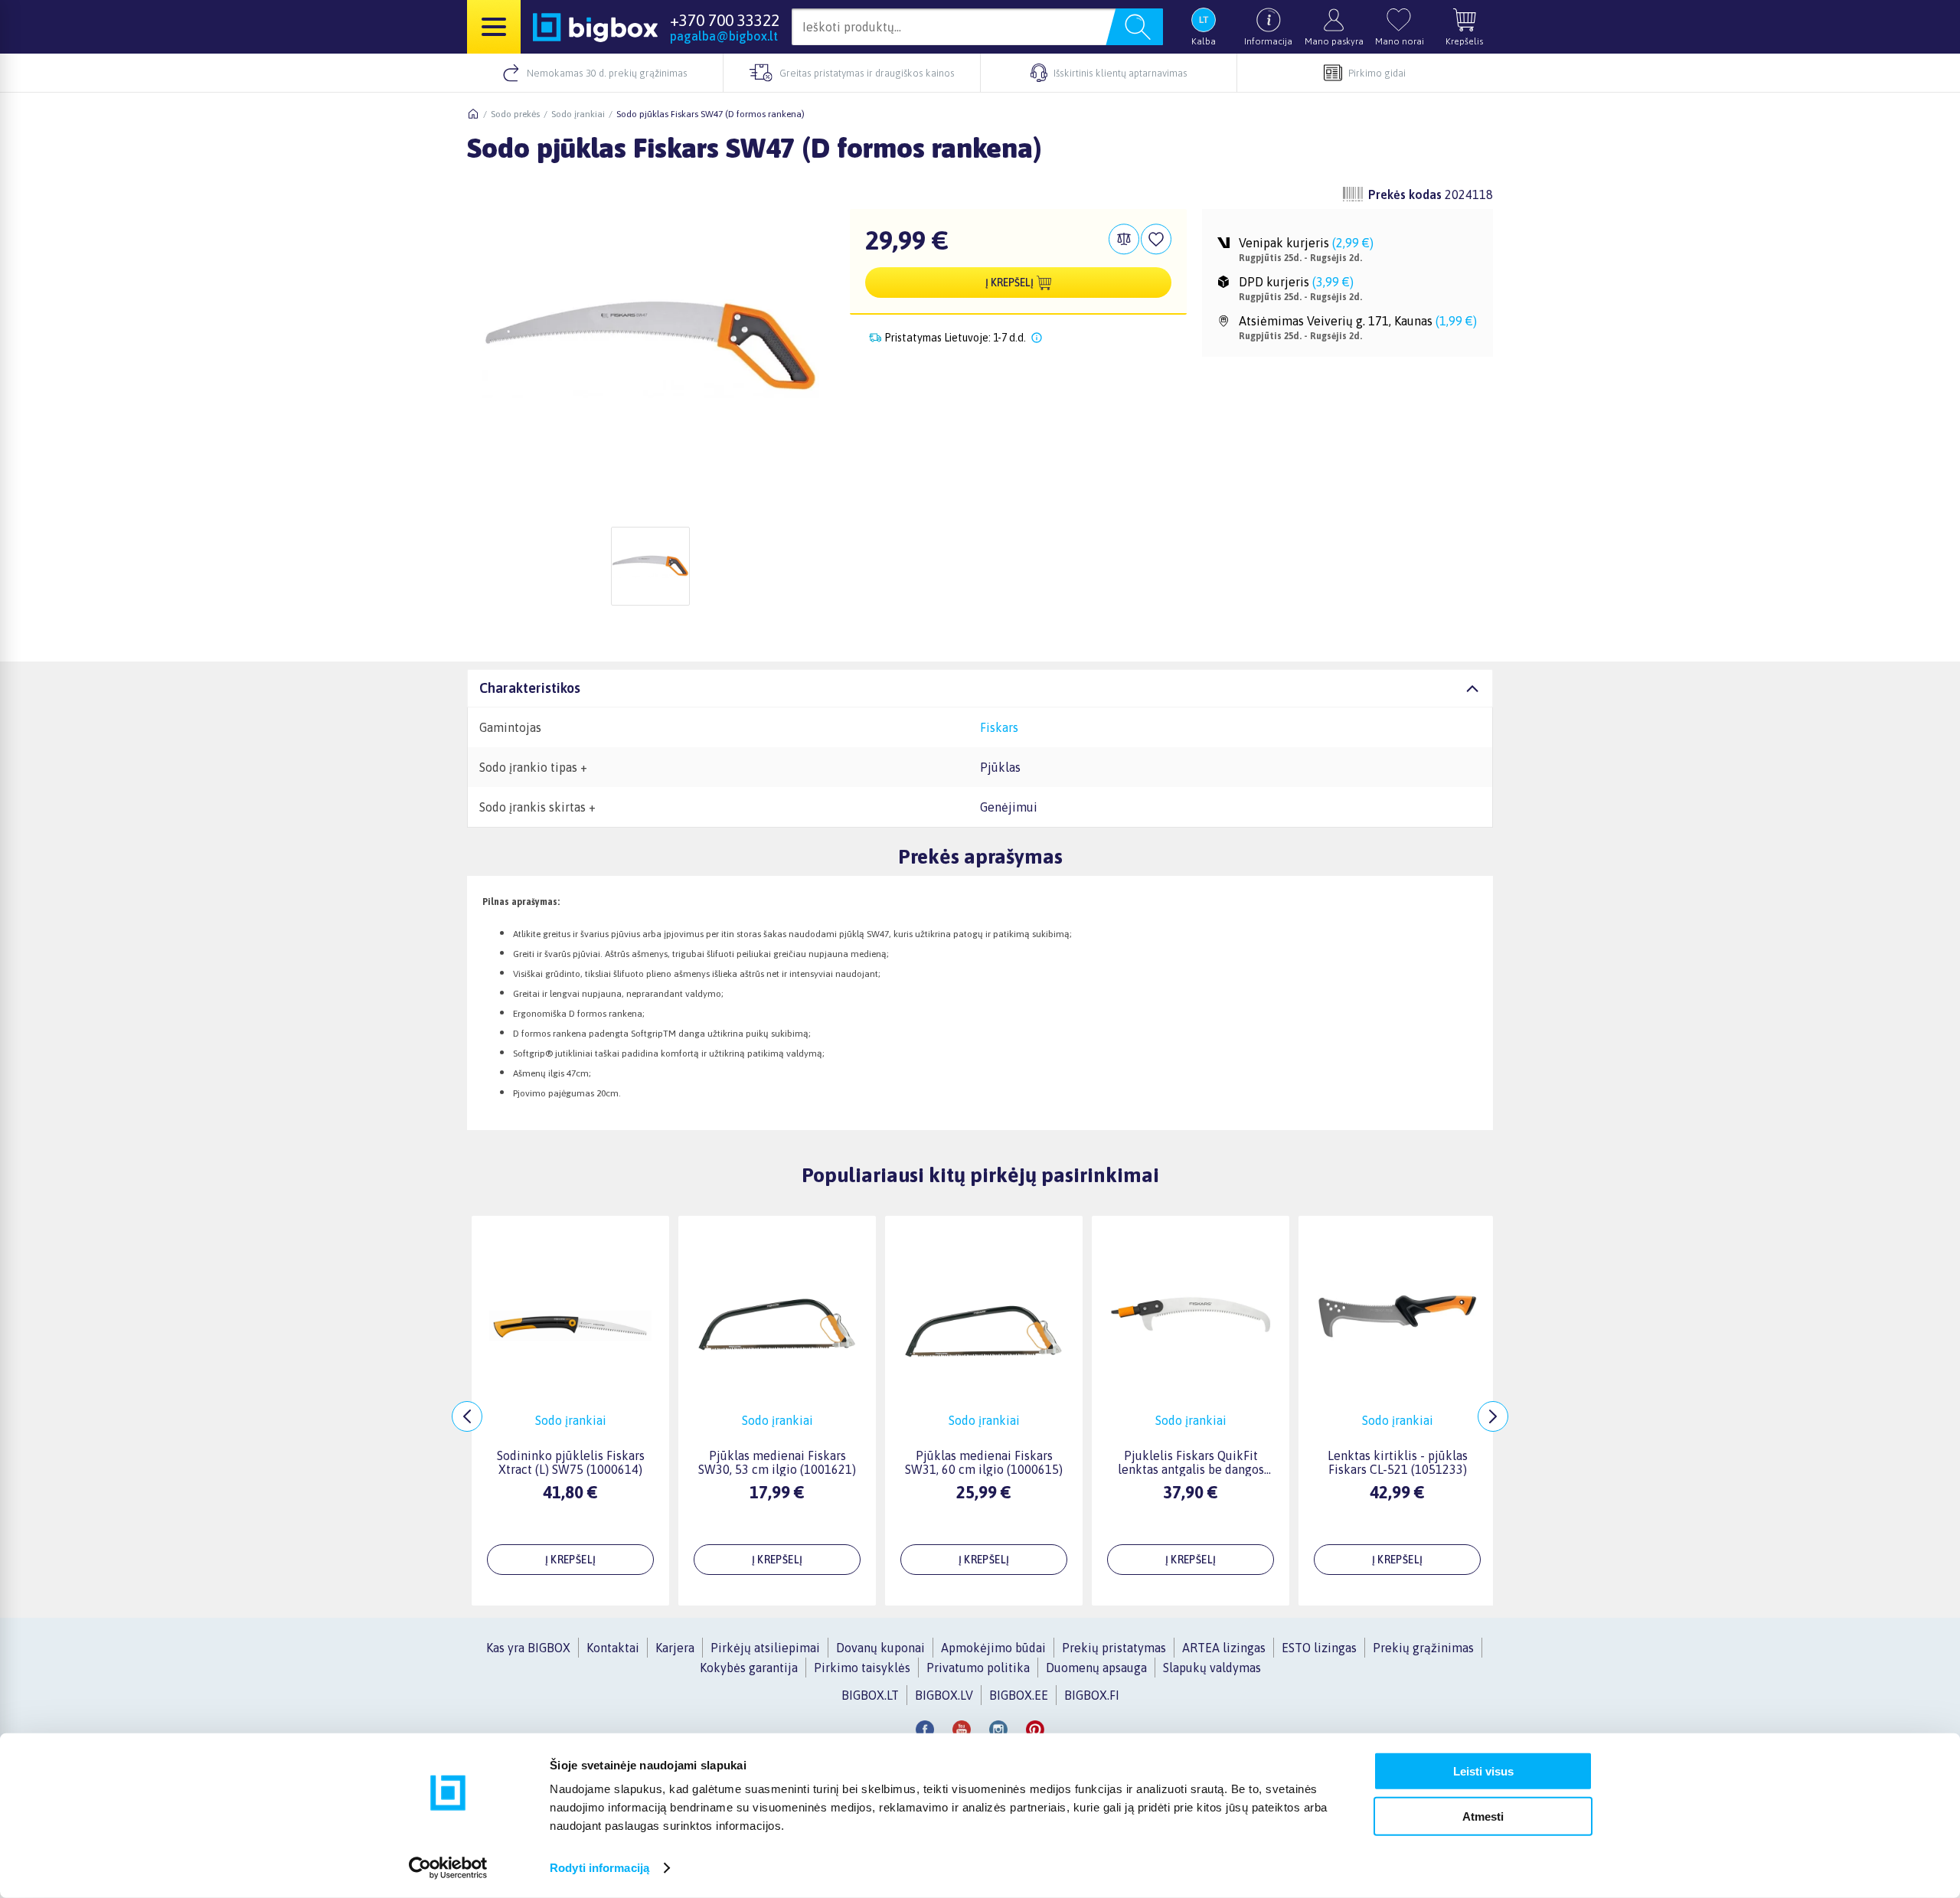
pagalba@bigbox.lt (724, 36)
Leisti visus (1483, 1771)
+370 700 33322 (725, 20)
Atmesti (1483, 1816)
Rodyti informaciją (599, 1868)
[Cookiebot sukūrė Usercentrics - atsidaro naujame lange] (448, 1868)
